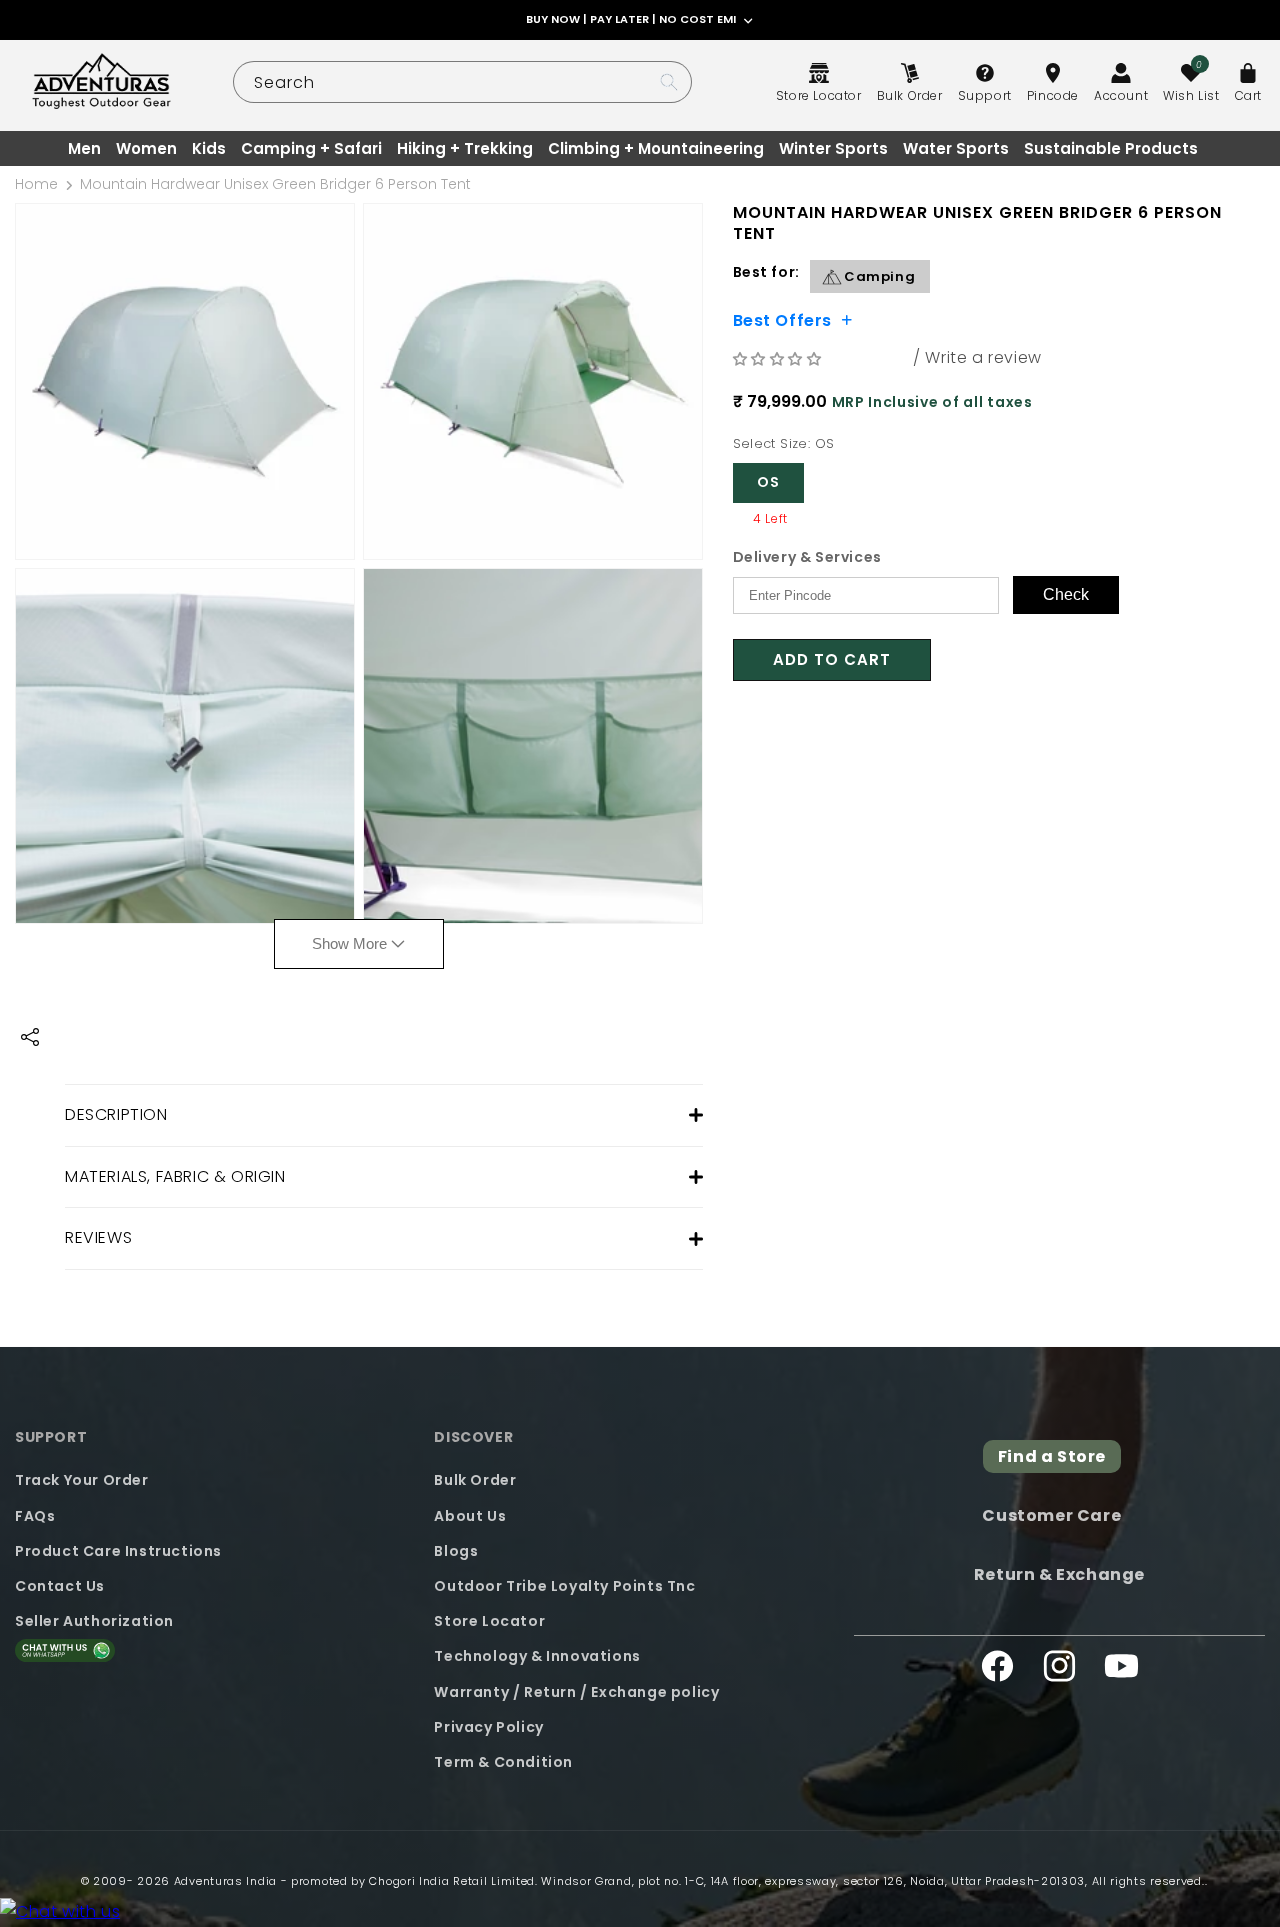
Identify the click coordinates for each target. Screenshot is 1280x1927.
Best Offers (783, 319)
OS (768, 482)
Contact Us (60, 1585)
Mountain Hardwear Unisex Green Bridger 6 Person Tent (275, 184)
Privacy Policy (488, 1726)
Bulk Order (475, 1480)
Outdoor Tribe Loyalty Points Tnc (564, 1585)
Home (36, 184)
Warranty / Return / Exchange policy (576, 1691)
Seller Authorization (94, 1621)
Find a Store (1052, 1456)
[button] (780, 358)
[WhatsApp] (60, 1912)
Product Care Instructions (118, 1550)
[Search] (669, 82)
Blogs (456, 1550)
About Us (470, 1515)
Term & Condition (503, 1761)
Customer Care (1051, 1515)
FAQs (35, 1515)
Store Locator (489, 1621)
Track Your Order (82, 1480)
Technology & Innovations (537, 1656)
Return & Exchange (1059, 1573)
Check (1066, 594)
